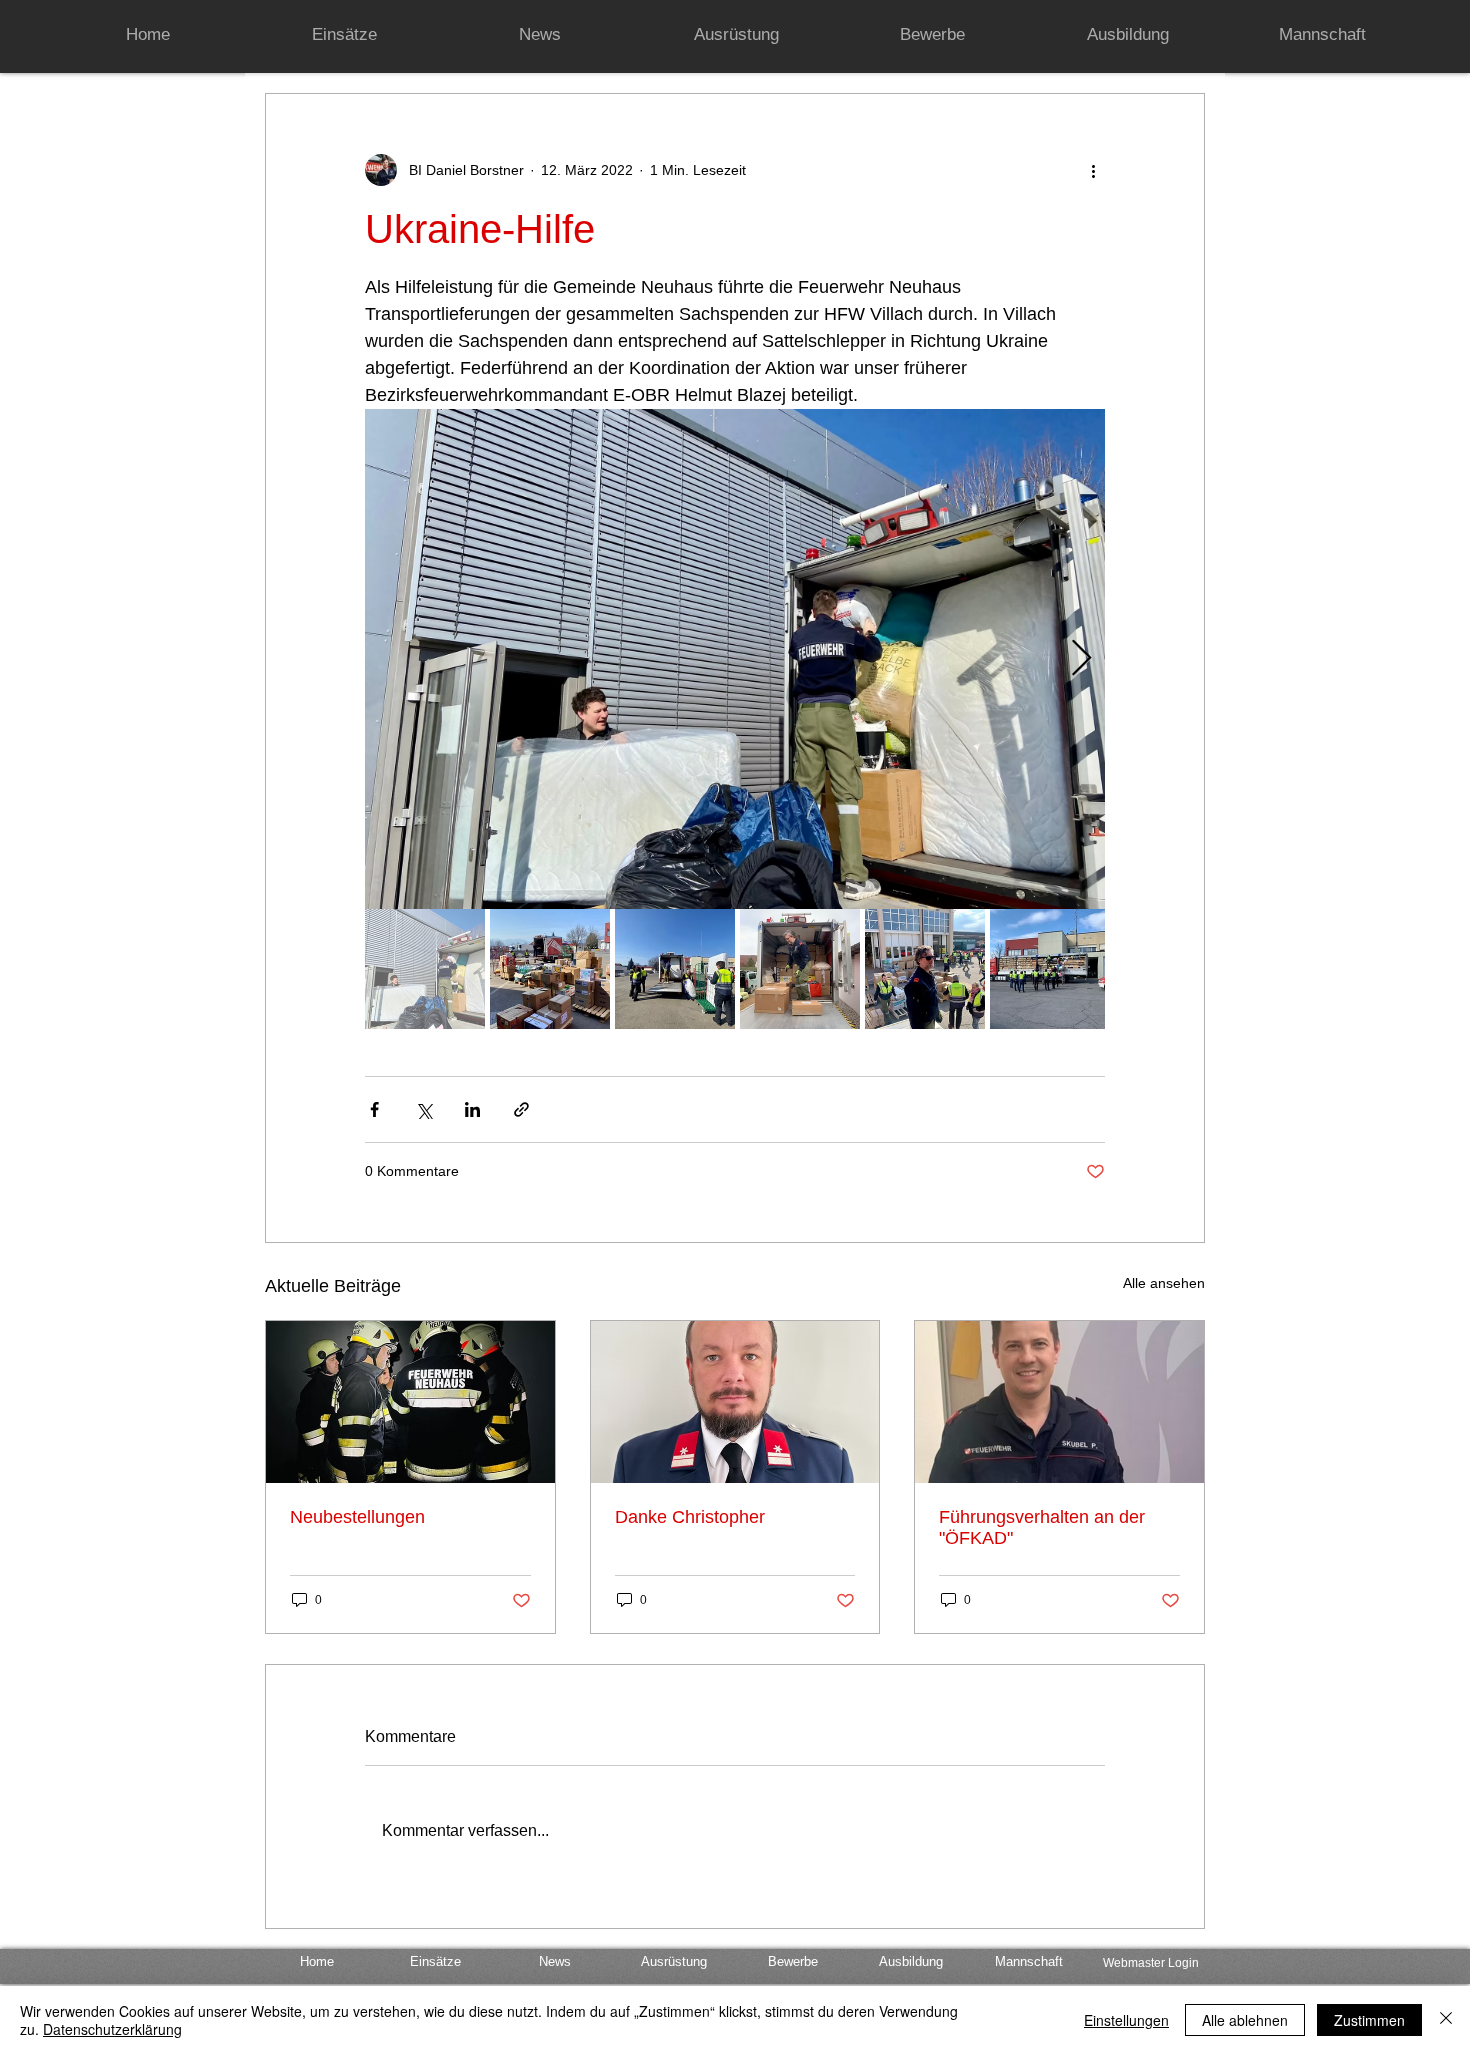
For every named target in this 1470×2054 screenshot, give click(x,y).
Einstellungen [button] (1126, 2020)
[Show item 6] (1050, 969)
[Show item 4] (800, 969)
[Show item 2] (550, 969)
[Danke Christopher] (735, 1402)
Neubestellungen (357, 1517)
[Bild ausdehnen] (735, 659)
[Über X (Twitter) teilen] (423, 1109)
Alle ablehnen (1245, 2020)
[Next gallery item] (1081, 659)
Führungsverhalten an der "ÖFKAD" (1042, 1527)
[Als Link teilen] (521, 1109)
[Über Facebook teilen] (374, 1109)
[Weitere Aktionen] (1093, 170)
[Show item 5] (925, 969)
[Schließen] (1446, 2020)
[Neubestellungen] (410, 1402)
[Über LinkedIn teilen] (472, 1109)
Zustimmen (1369, 2020)
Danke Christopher (690, 1517)
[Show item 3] (675, 969)
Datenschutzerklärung (112, 2029)
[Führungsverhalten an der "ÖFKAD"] (1059, 1402)
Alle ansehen (1164, 1283)
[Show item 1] (425, 969)
